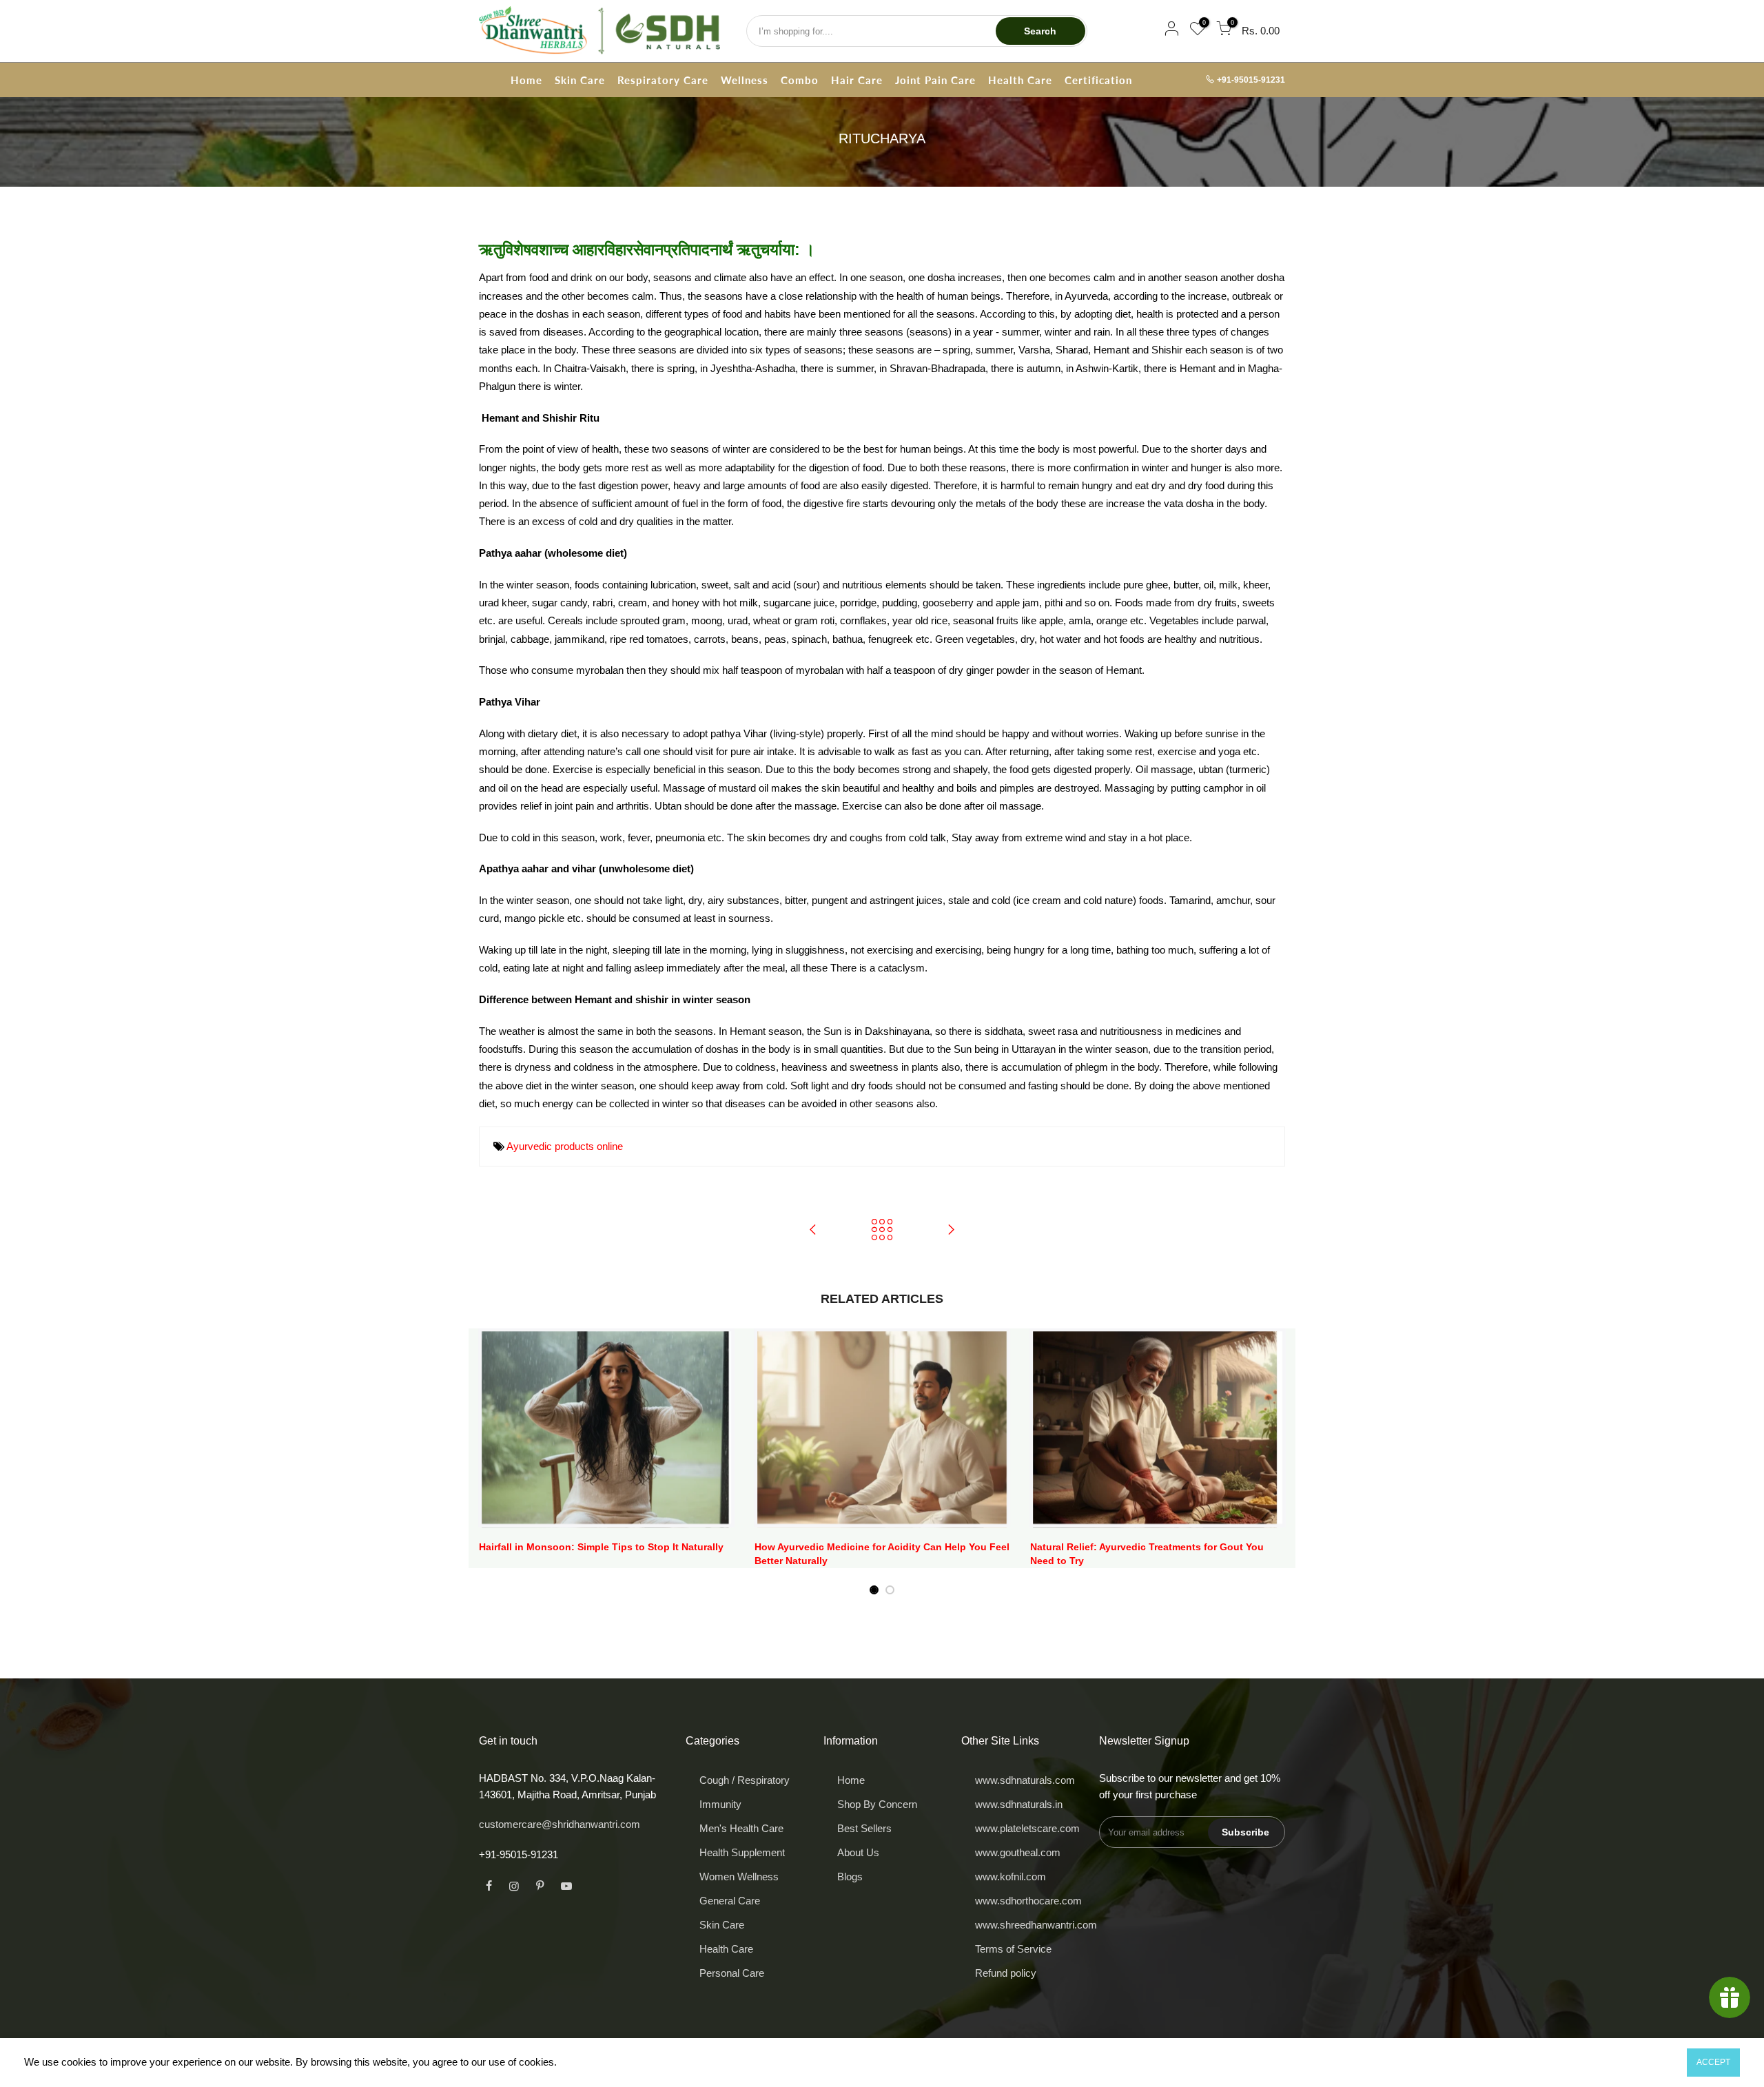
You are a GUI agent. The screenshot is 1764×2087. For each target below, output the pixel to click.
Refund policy (1006, 1973)
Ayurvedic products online (565, 1146)
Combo (800, 80)
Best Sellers (864, 1828)
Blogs (850, 1877)
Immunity (720, 1804)
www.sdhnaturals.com (1025, 1780)
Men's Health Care (741, 1828)
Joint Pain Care (935, 80)
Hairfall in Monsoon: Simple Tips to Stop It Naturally (601, 1547)
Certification (1098, 80)
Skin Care (580, 80)
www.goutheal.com (1018, 1852)
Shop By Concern (877, 1804)
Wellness (745, 80)
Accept (1713, 2062)
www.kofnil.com (1011, 1877)
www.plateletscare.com (1027, 1828)
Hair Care (857, 80)
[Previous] (493, 1462)
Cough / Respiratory (745, 1780)
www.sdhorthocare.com (1028, 1901)
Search (1040, 31)
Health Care (1020, 80)
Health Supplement (742, 1852)
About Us (858, 1852)
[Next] (1271, 1462)
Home (526, 80)
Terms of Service (1013, 1949)
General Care (730, 1901)
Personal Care (732, 1973)
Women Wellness (739, 1877)
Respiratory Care (663, 80)
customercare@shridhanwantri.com (560, 1824)
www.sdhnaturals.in (1019, 1804)
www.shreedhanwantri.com (1036, 1925)
